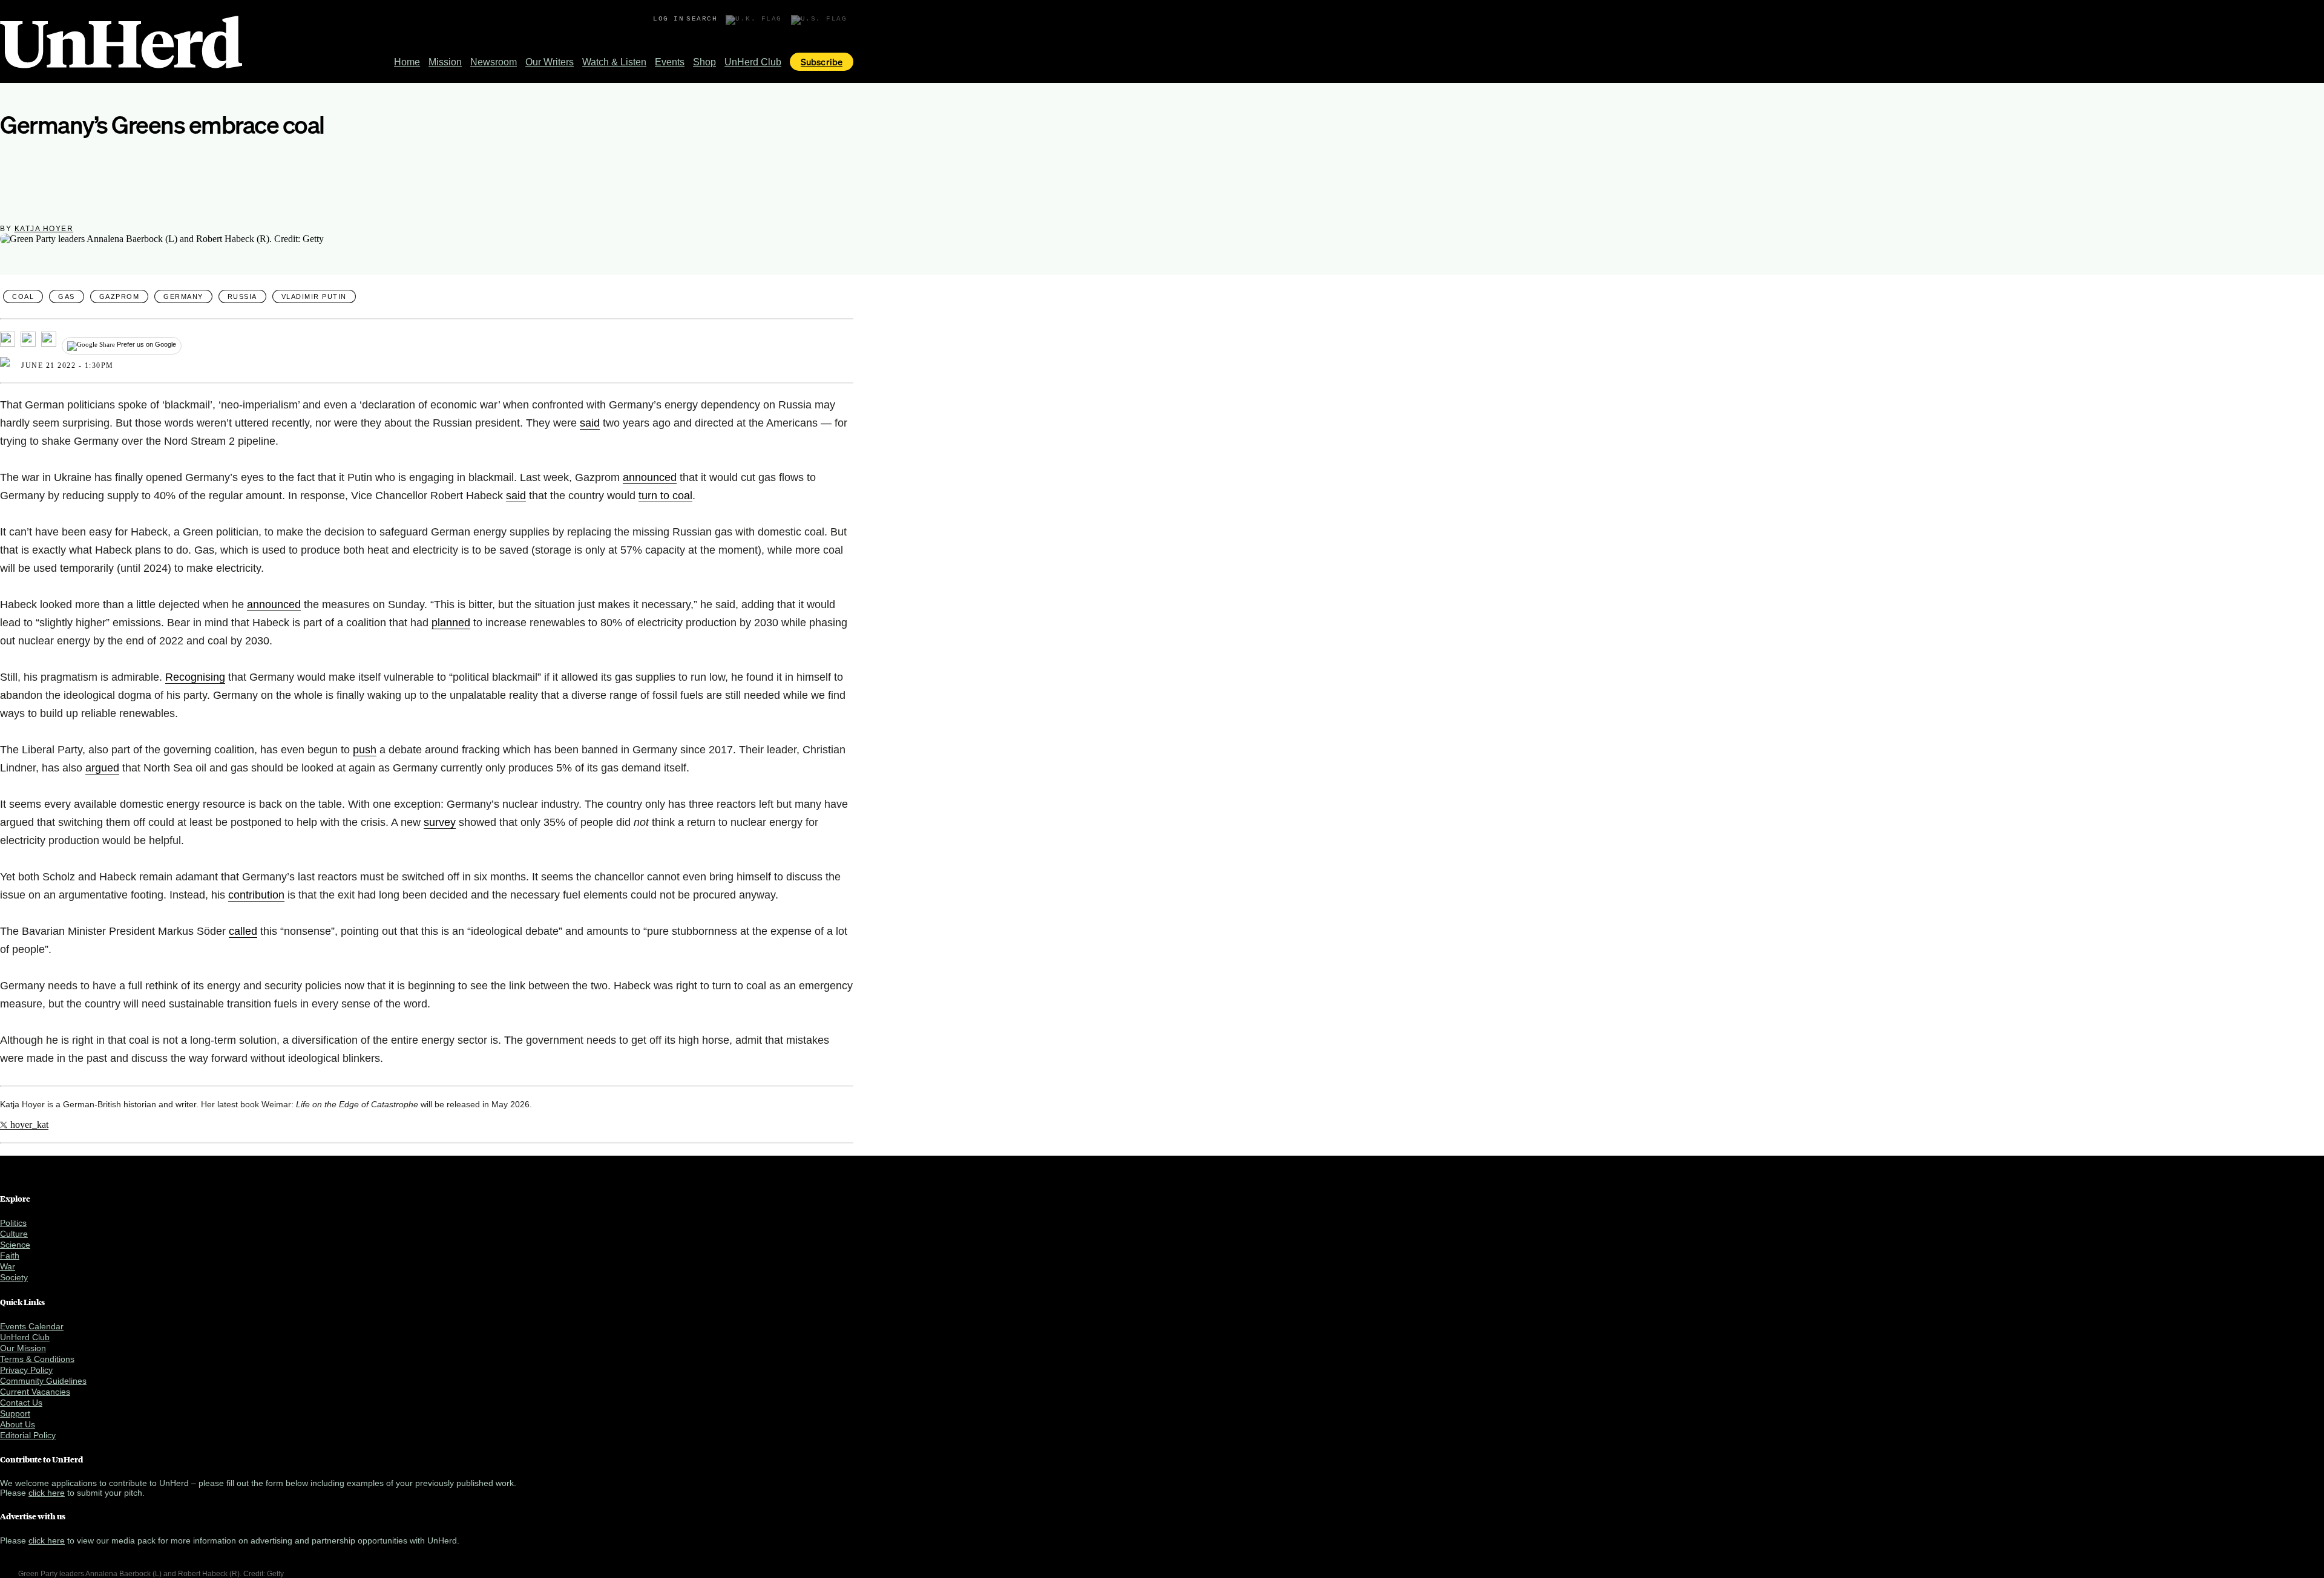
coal (23, 296)
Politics (13, 1223)
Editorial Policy (28, 1435)
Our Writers (550, 62)
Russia (242, 296)
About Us (18, 1424)
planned (451, 623)
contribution (256, 895)
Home (407, 62)
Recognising (195, 677)
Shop (704, 62)
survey (440, 822)
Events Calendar (32, 1326)
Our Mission (23, 1348)
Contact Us (21, 1403)
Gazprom (120, 296)
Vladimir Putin (314, 296)
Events (670, 62)
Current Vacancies (35, 1392)
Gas (67, 296)
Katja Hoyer (44, 229)
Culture (14, 1234)
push (365, 750)
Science (15, 1245)
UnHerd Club (753, 62)
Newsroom (494, 62)
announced (650, 477)
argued (102, 768)
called (243, 931)
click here (47, 1493)
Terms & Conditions (37, 1359)
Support (15, 1413)
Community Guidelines (43, 1381)
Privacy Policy (26, 1370)
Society (14, 1277)
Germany (183, 296)
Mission (445, 62)
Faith (10, 1256)
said (590, 423)
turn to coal (665, 496)
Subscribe (822, 62)
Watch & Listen (614, 62)
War (8, 1266)
